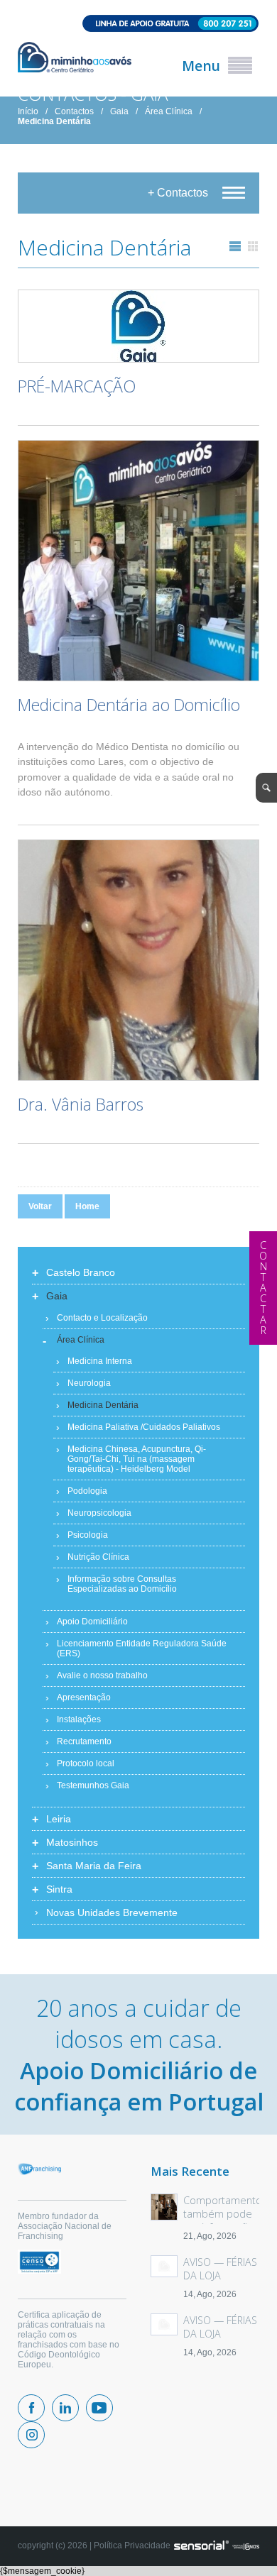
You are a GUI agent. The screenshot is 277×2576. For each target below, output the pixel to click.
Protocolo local (86, 1763)
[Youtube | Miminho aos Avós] (99, 2408)
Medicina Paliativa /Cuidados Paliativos (144, 1427)
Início (28, 111)
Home (87, 1206)
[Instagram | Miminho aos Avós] (31, 2435)
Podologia (87, 1491)
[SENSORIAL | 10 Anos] (217, 2546)
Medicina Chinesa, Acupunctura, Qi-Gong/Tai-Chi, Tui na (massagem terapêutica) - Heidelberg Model (137, 1459)
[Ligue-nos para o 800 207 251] (138, 24)
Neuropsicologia (99, 1513)
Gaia (119, 111)
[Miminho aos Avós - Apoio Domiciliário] (75, 58)
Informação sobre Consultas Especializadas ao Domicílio (122, 1584)
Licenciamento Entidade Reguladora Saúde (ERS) (142, 1648)
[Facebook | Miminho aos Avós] (31, 2408)
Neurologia (89, 1383)
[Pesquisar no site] (266, 788)
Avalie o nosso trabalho (102, 1675)
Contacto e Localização (102, 1318)
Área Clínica (169, 111)
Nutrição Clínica (98, 1557)
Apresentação (84, 1697)
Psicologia (88, 1535)
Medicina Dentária (54, 121)
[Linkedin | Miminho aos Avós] (65, 2408)
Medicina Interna (100, 1361)
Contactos (74, 111)
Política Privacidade (132, 2545)
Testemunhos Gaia (93, 1785)
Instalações (79, 1719)
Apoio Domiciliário (92, 1622)
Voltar (40, 1206)
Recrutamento (84, 1741)
